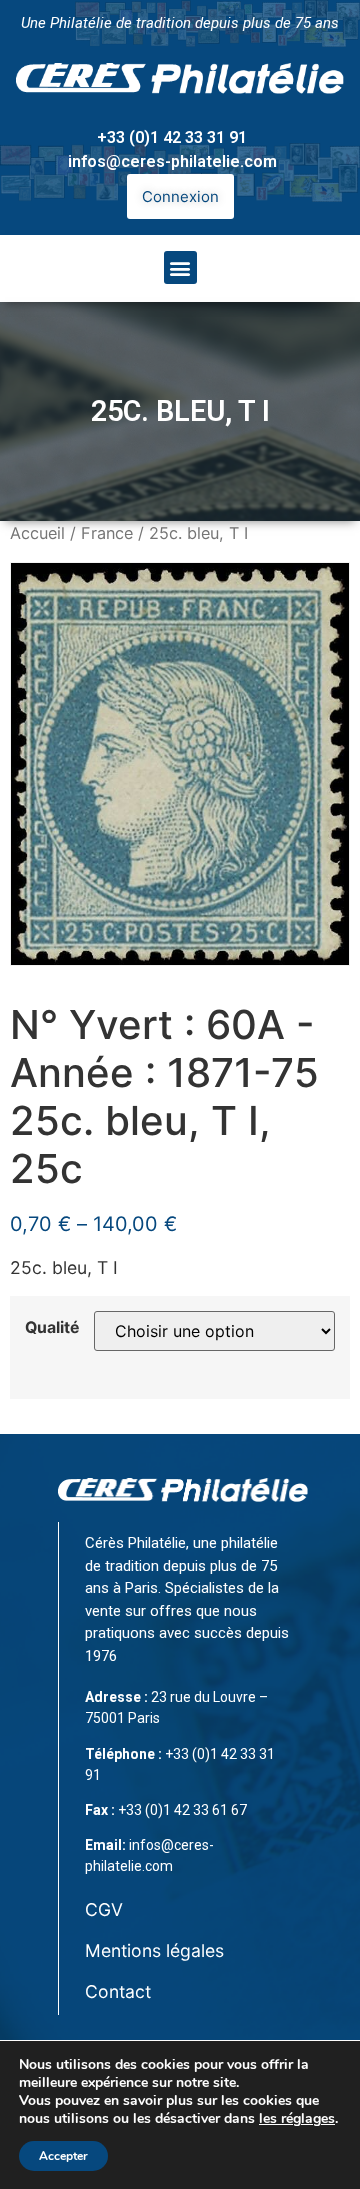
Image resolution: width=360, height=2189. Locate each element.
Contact (118, 1991)
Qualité (52, 1328)
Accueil (37, 533)
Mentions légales (154, 1950)
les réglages (297, 2119)
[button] (180, 267)
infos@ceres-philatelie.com (172, 161)
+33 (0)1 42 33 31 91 (172, 137)
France (107, 533)
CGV (104, 1909)
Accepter (63, 2156)
